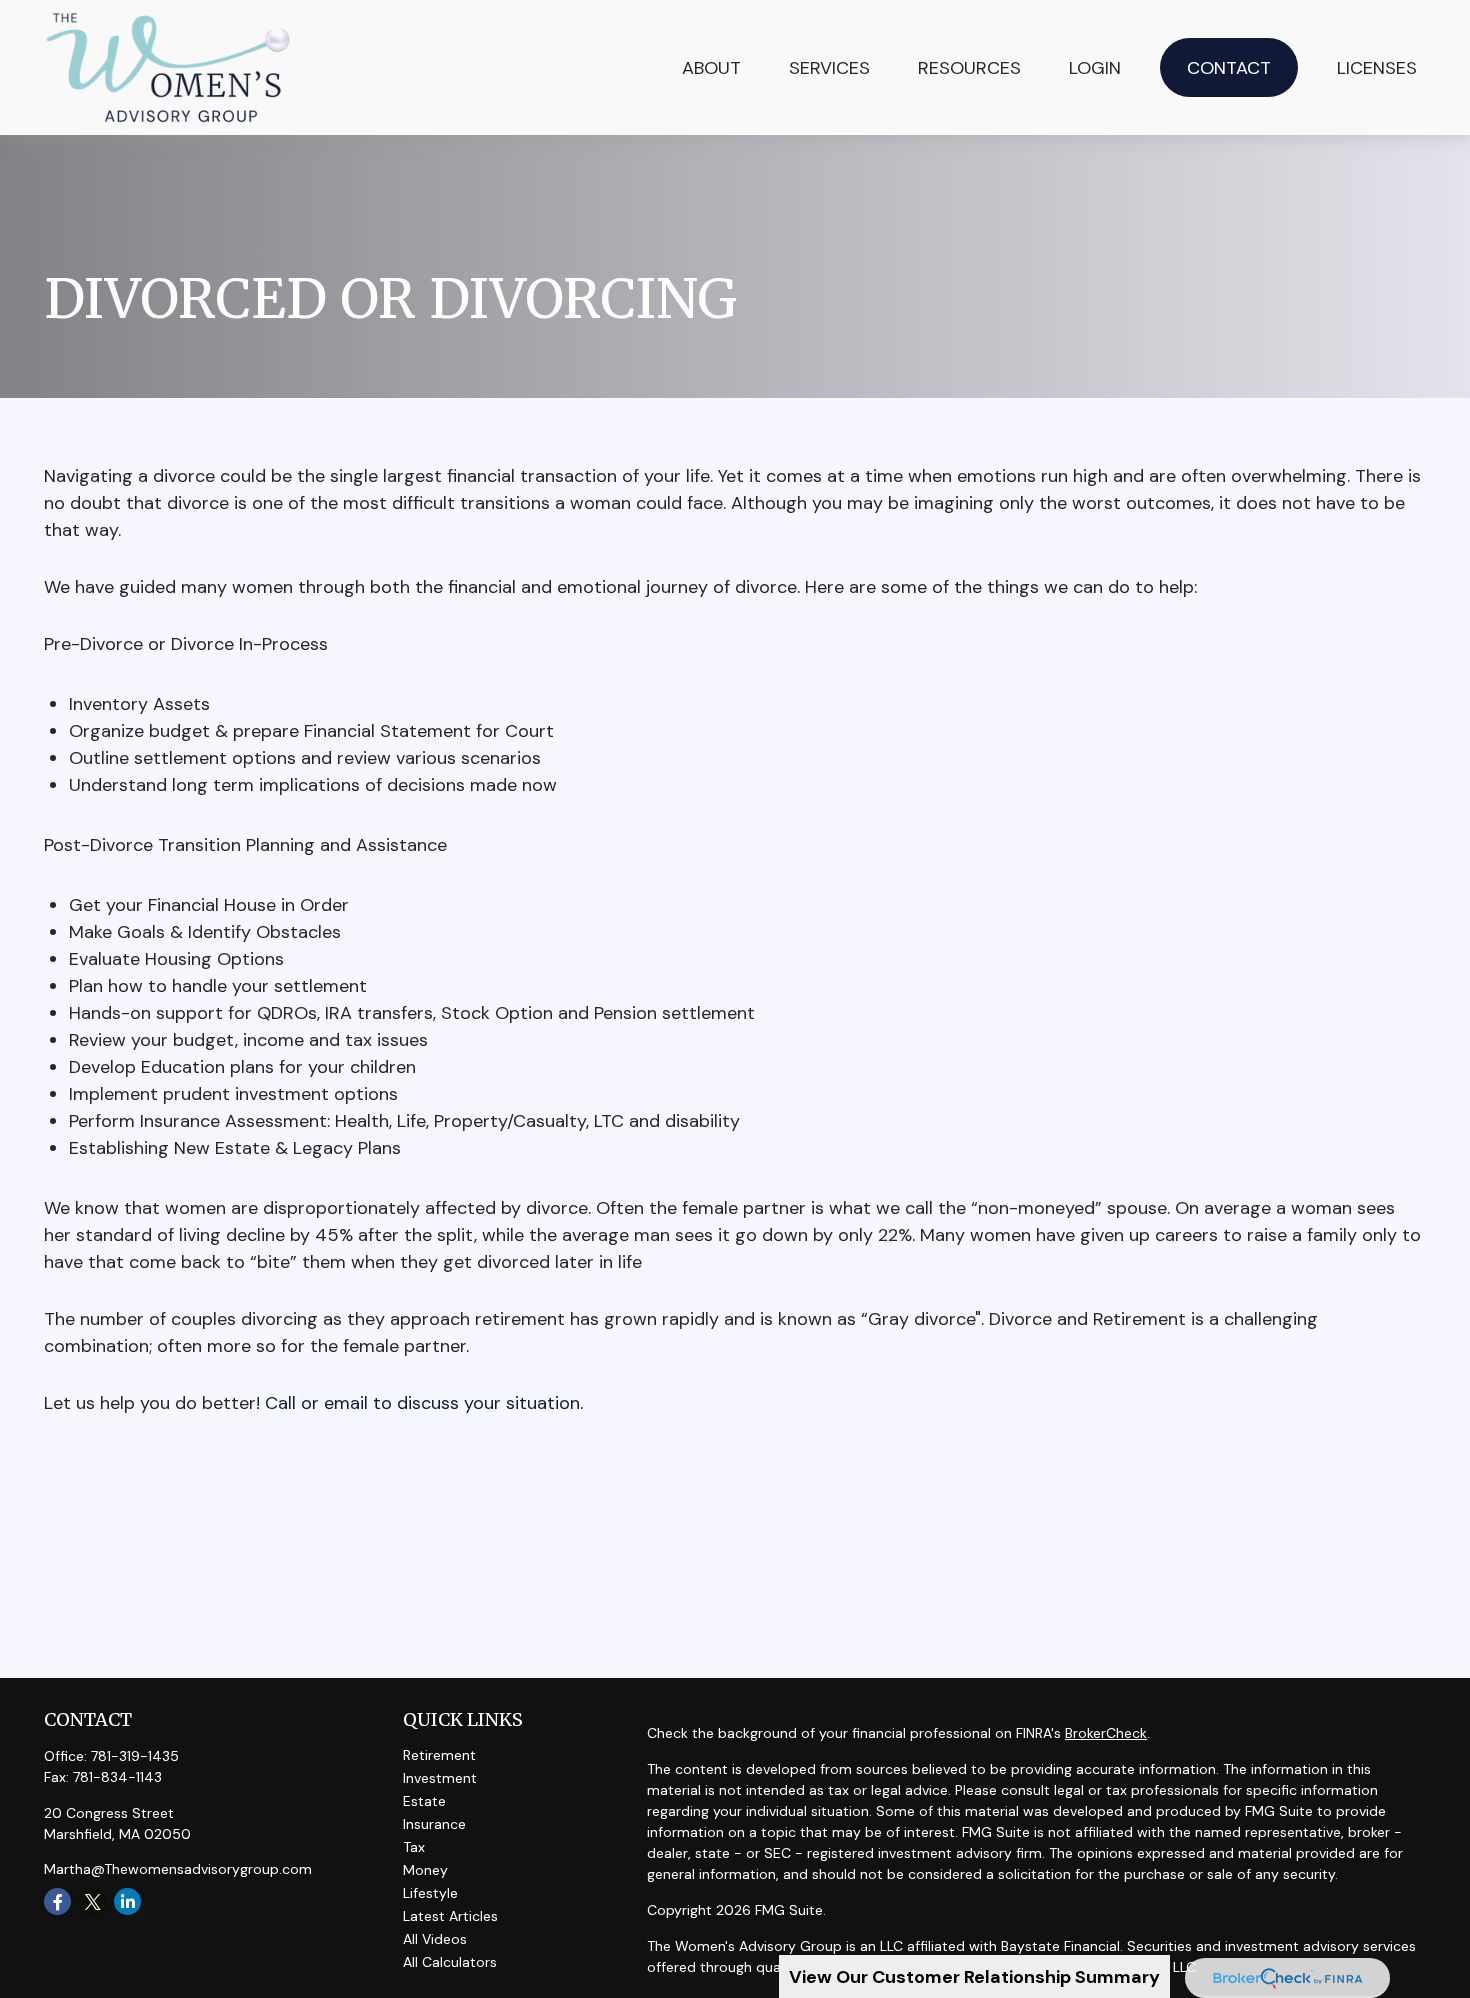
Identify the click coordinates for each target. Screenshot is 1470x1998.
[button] (829, 67)
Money (425, 1870)
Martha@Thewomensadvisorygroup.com (178, 1869)
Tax (414, 1847)
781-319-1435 (135, 1756)
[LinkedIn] (127, 1901)
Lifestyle (430, 1893)
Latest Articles (450, 1916)
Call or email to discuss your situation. (424, 1403)
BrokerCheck (1106, 1733)
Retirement (439, 1755)
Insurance (434, 1824)
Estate (424, 1801)
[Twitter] (92, 1901)
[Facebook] (57, 1901)
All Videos (435, 1939)
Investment (440, 1778)
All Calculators (450, 1962)
